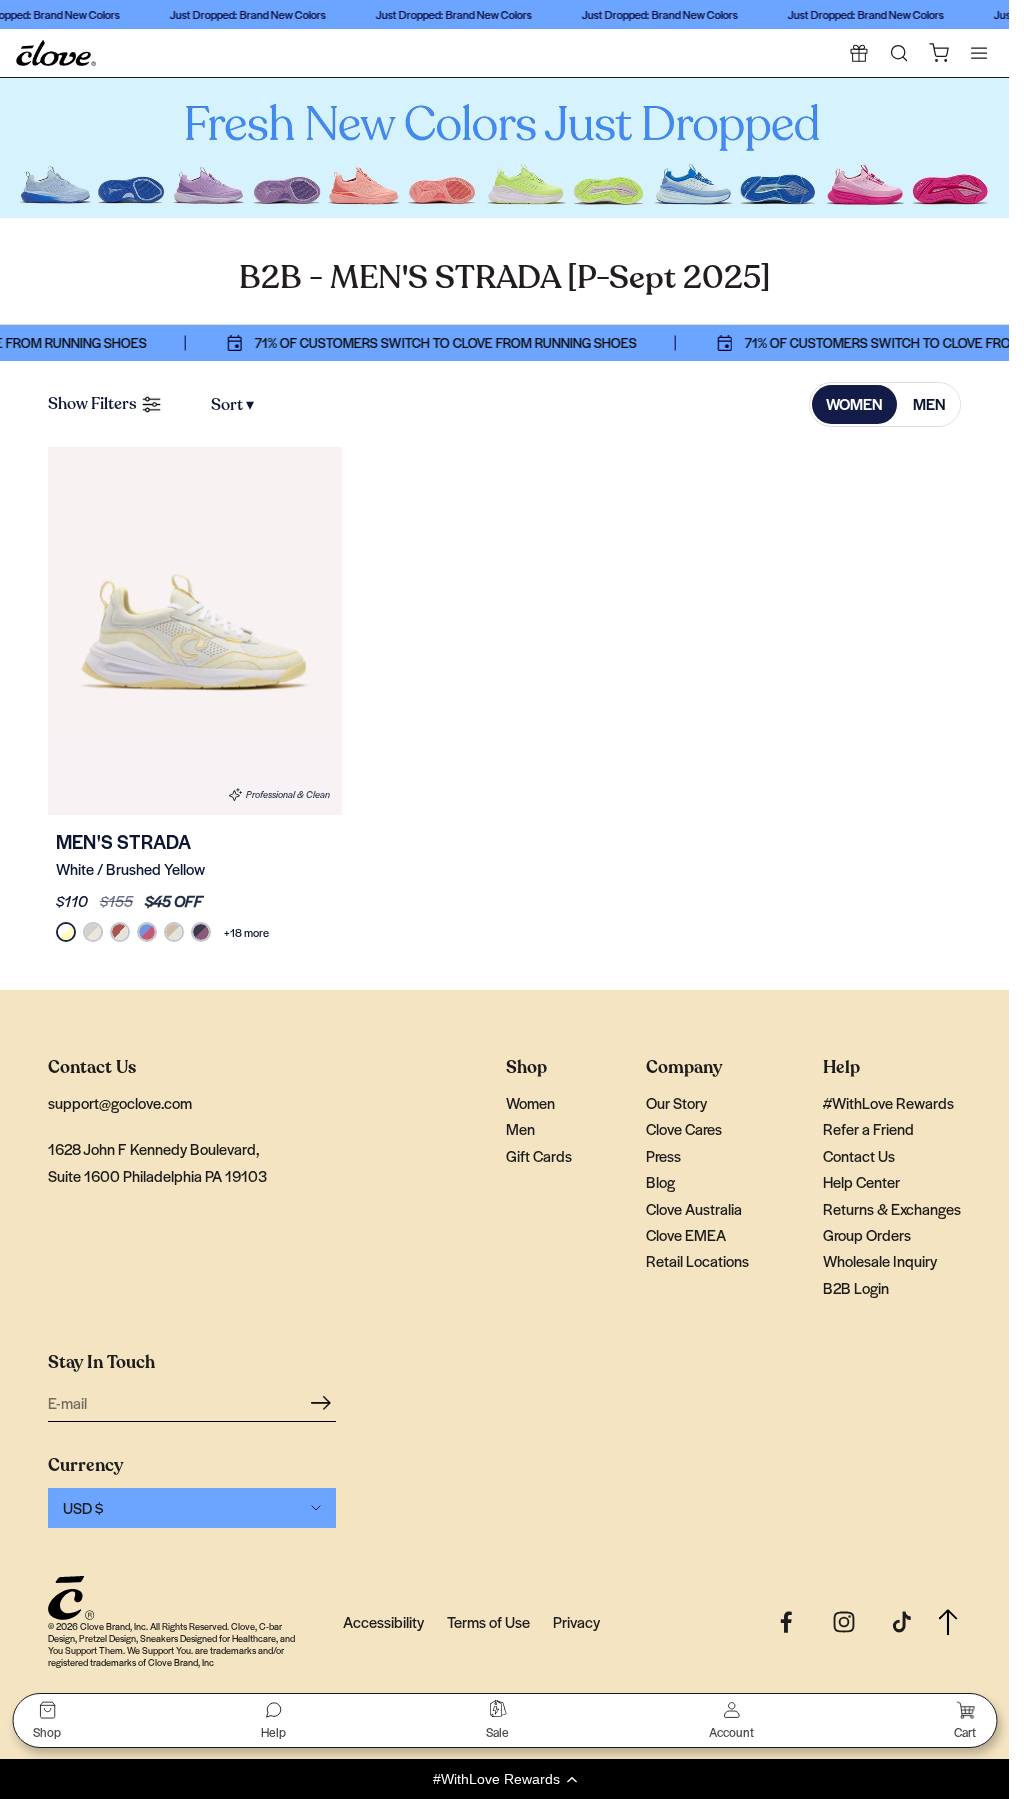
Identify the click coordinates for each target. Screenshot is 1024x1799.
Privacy (576, 1621)
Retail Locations (697, 1260)
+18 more (246, 932)
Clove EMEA (686, 1234)
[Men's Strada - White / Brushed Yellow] (195, 631)
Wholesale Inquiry (880, 1260)
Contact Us (859, 1155)
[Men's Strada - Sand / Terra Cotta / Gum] (120, 932)
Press (663, 1155)
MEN (929, 403)
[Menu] (979, 53)
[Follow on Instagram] (844, 1622)
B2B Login (856, 1287)
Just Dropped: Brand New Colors (241, 14)
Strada (123, 841)
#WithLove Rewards (888, 1102)
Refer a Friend (868, 1128)
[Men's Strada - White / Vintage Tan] (174, 932)
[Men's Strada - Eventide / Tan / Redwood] (147, 932)
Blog (660, 1181)
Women (530, 1102)
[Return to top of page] (948, 1622)
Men (520, 1128)
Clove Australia (694, 1208)
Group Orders (867, 1234)
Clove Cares (684, 1128)
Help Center (861, 1181)
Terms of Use (488, 1621)
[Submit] (323, 1401)
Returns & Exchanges (892, 1208)
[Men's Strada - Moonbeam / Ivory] (93, 932)
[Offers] (859, 53)
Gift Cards (539, 1155)
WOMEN (854, 403)
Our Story (676, 1102)
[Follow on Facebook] (786, 1622)
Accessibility (383, 1621)
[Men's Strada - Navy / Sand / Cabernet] (201, 932)
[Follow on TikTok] (902, 1622)
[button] (504, 1779)
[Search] (899, 53)
